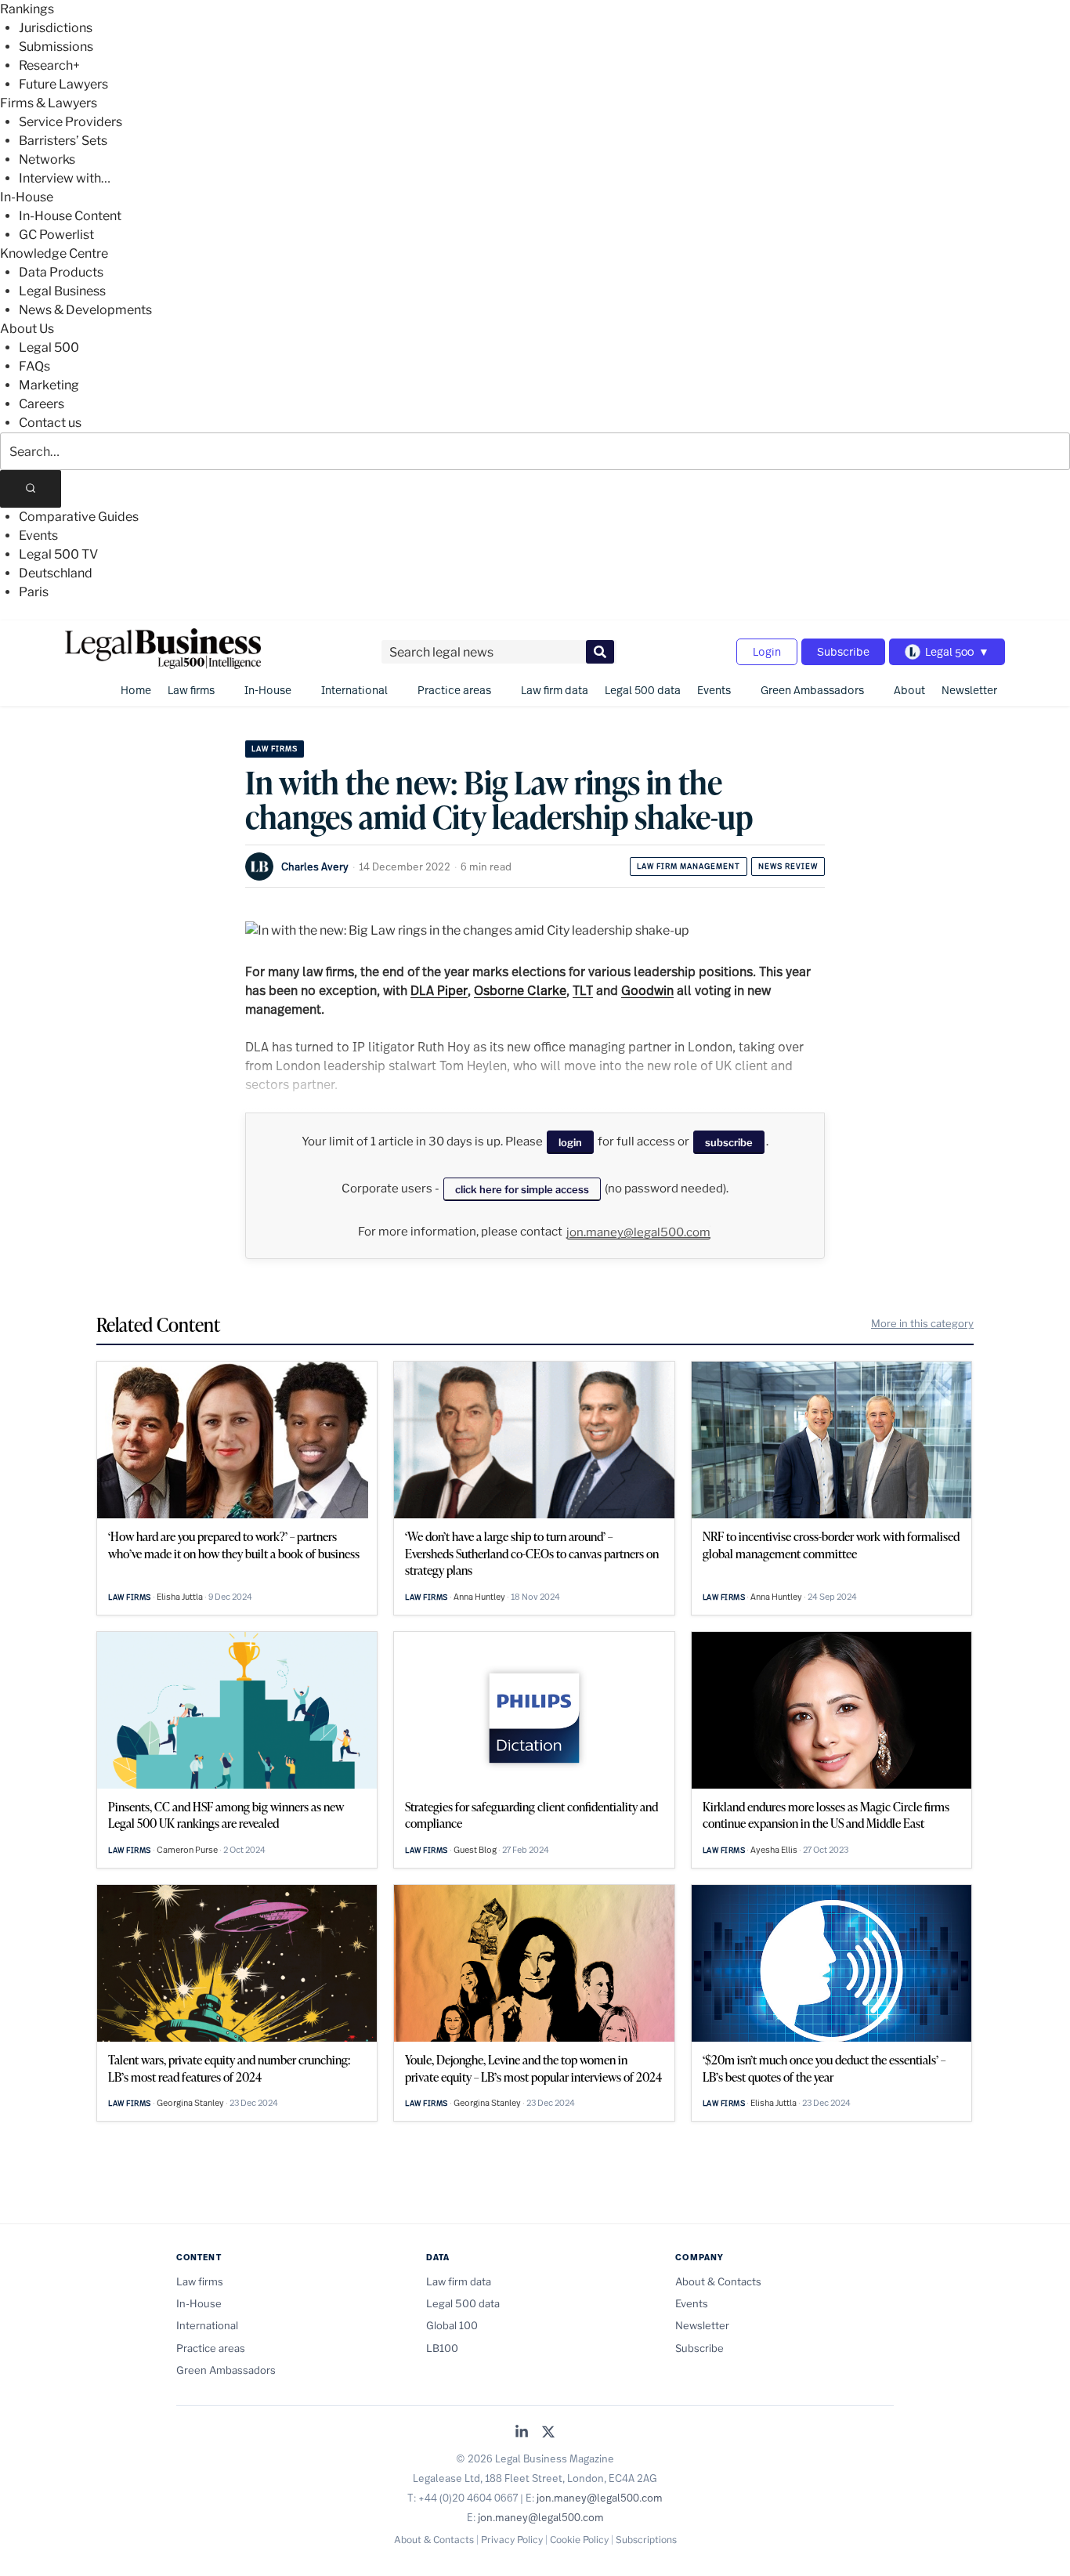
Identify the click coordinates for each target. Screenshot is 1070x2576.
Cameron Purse (187, 1850)
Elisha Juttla (180, 1597)
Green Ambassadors (812, 690)
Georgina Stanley (190, 2103)
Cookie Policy (579, 2540)
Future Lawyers (63, 84)
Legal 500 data (643, 690)
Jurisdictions (56, 28)
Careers (42, 404)
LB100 (442, 2348)
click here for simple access (522, 1189)
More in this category (922, 1323)
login (570, 1142)
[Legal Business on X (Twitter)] (548, 2433)
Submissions (56, 47)
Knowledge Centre (54, 253)
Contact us (50, 423)
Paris (34, 592)
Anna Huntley (479, 1597)
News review (788, 866)
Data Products (61, 272)
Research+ (49, 65)
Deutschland (56, 573)
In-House (27, 197)
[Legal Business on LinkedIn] (522, 2433)
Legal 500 (49, 347)
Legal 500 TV (58, 554)
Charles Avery (315, 867)
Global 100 (452, 2325)
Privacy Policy (512, 2540)
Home (136, 690)
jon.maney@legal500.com (638, 1232)
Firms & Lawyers (49, 103)
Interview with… (65, 178)
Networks (47, 159)
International (354, 690)
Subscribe (843, 651)
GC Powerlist (56, 235)
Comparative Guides (79, 517)
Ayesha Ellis (774, 1850)
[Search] (31, 489)
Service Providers (70, 122)
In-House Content (70, 216)
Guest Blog (475, 1850)
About (909, 690)
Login (767, 651)
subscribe (729, 1142)
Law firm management (689, 866)
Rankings (27, 9)
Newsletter (969, 690)
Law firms (191, 690)
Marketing (49, 385)
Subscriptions (646, 2540)
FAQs (34, 366)
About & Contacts (718, 2281)
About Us (27, 329)
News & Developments (85, 310)
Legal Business (62, 291)
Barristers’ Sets (63, 141)
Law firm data (555, 690)
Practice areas (454, 690)
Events (38, 535)
